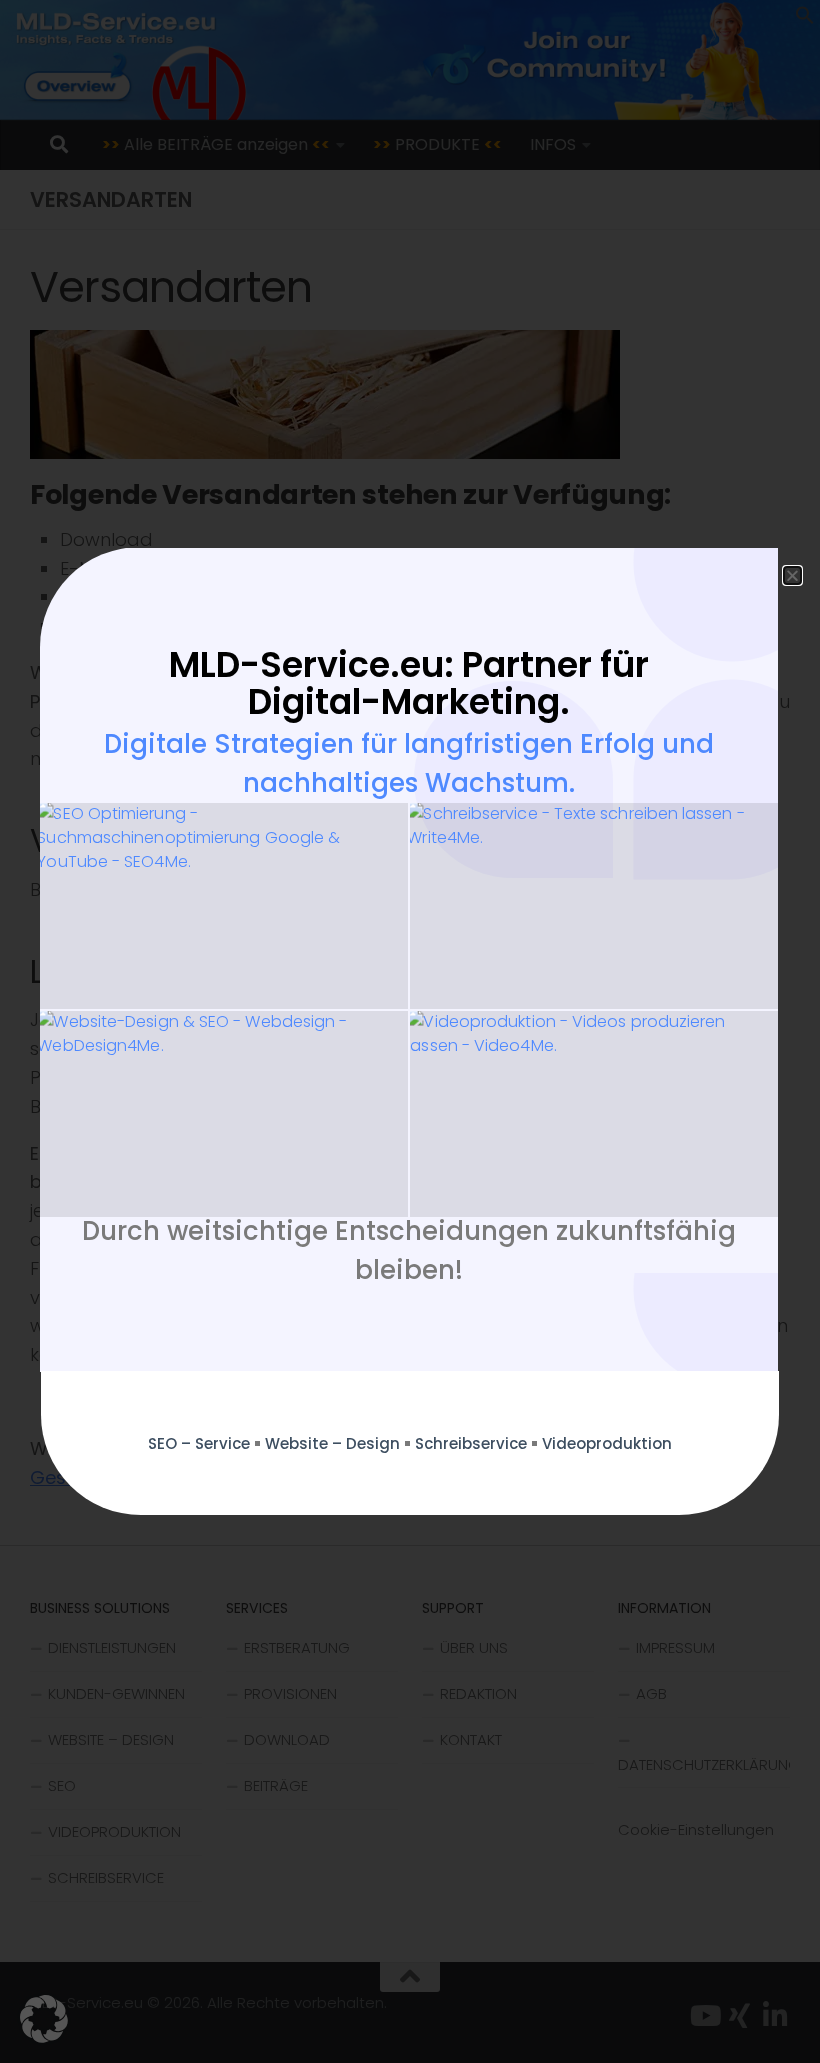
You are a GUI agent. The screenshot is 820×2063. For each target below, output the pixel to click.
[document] (410, 1031)
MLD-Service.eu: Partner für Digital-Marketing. (409, 683)
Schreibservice (471, 1443)
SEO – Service (199, 1443)
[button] (44, 2019)
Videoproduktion (607, 1443)
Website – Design (332, 1443)
